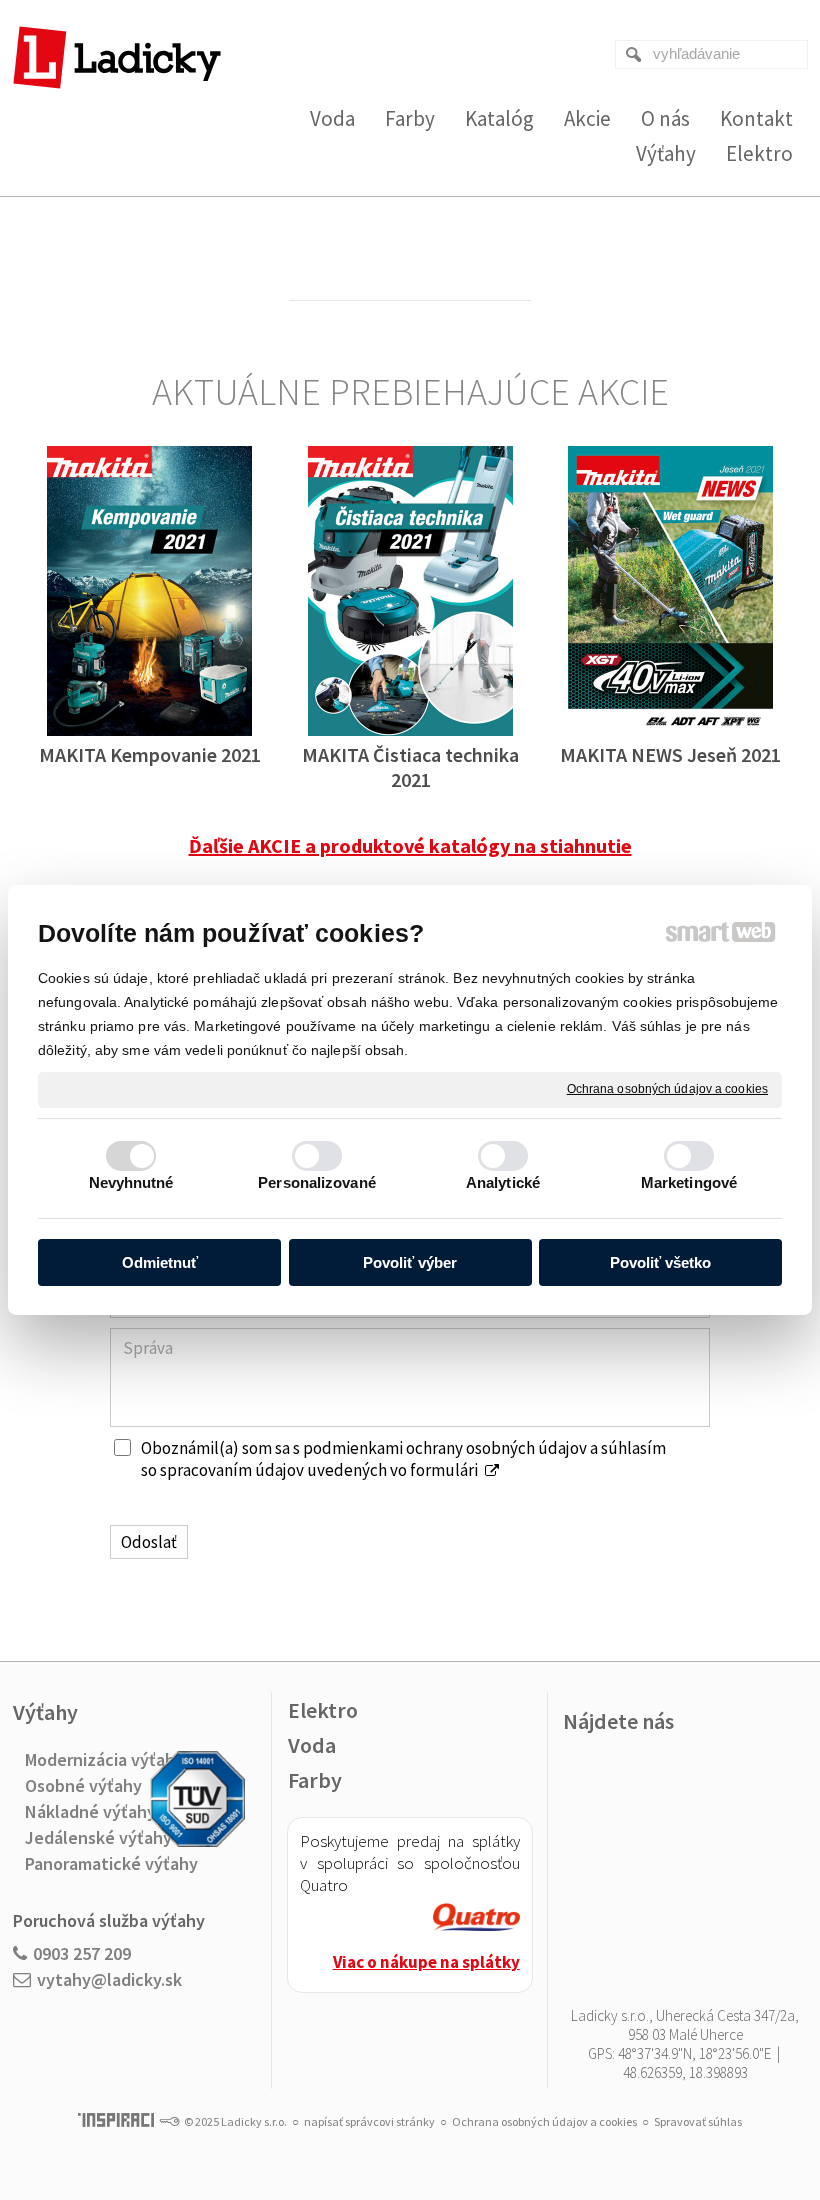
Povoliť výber (410, 1262)
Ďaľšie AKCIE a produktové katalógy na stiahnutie (410, 845)
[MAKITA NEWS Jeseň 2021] (670, 591)
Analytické (503, 1182)
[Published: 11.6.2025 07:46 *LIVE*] (169, 2121)
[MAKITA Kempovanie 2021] (149, 591)
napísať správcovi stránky (369, 2121)
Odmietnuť (160, 1262)
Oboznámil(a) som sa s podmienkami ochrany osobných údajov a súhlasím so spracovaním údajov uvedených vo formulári (403, 1459)
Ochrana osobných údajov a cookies (667, 1089)
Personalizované (317, 1182)
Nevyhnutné (131, 1182)
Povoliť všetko (660, 1262)
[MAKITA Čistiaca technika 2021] (410, 591)
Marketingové (689, 1182)
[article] (476, 1919)
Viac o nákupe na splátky (426, 1962)
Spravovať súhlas (698, 2121)
